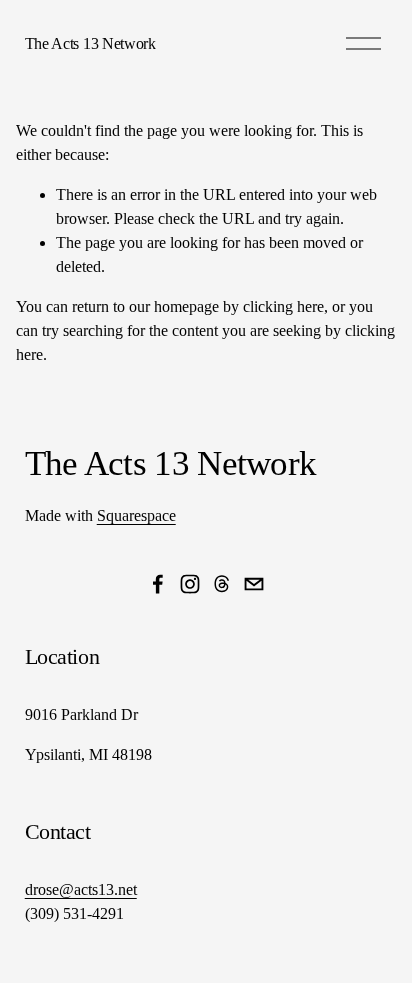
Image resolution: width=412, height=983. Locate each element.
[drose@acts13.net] (254, 584)
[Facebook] (158, 584)
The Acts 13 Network (90, 43)
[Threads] (222, 584)
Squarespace (136, 515)
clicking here (283, 306)
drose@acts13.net (81, 889)
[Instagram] (190, 584)
